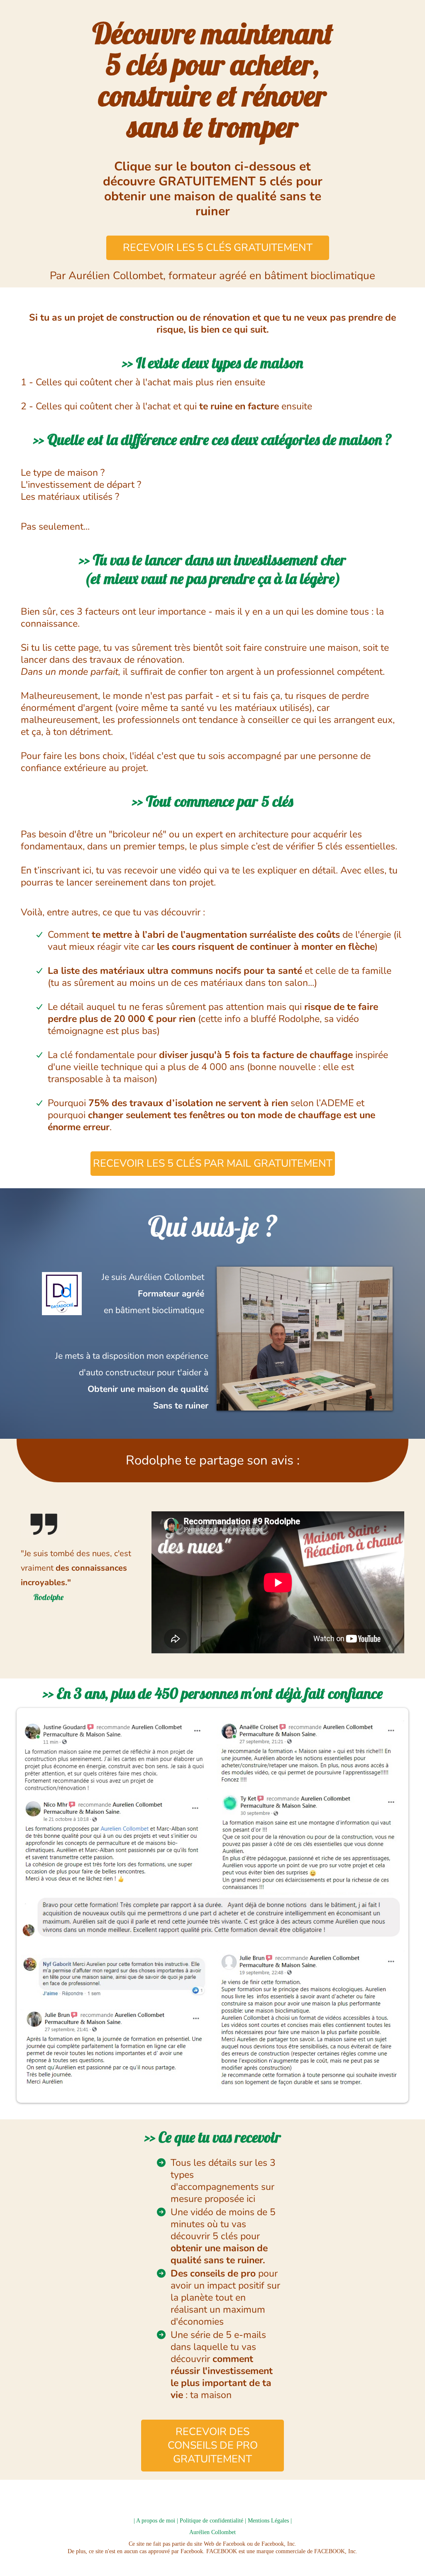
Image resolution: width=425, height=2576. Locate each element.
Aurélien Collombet (212, 2532)
